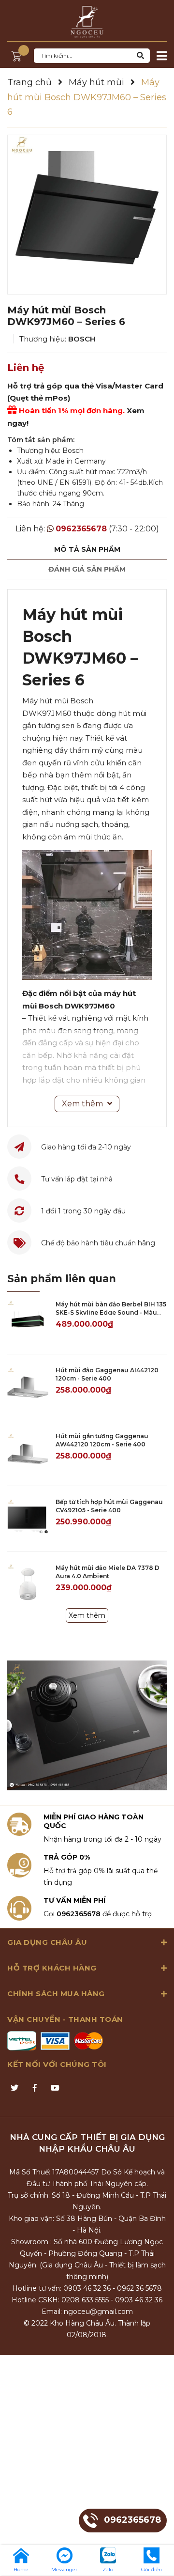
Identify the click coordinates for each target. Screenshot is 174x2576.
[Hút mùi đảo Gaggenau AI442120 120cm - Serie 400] (28, 1387)
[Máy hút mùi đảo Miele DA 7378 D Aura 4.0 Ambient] (28, 1585)
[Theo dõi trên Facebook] (35, 2088)
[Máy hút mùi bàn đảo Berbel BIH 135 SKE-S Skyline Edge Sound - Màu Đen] (28, 1321)
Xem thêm (87, 1615)
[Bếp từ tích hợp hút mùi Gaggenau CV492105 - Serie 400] (28, 1519)
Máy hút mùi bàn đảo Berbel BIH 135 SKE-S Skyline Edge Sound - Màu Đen (111, 1312)
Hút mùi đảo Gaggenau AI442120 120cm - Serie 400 (107, 1374)
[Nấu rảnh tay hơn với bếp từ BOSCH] (87, 1726)
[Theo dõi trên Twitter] (14, 2088)
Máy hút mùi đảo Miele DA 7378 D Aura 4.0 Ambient (108, 1572)
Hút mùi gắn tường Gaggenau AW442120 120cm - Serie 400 (102, 1440)
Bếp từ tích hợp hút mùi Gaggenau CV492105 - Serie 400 (109, 1506)
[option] (87, 215)
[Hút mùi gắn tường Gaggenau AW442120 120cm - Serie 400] (28, 1453)
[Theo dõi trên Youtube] (55, 2088)
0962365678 (81, 529)
